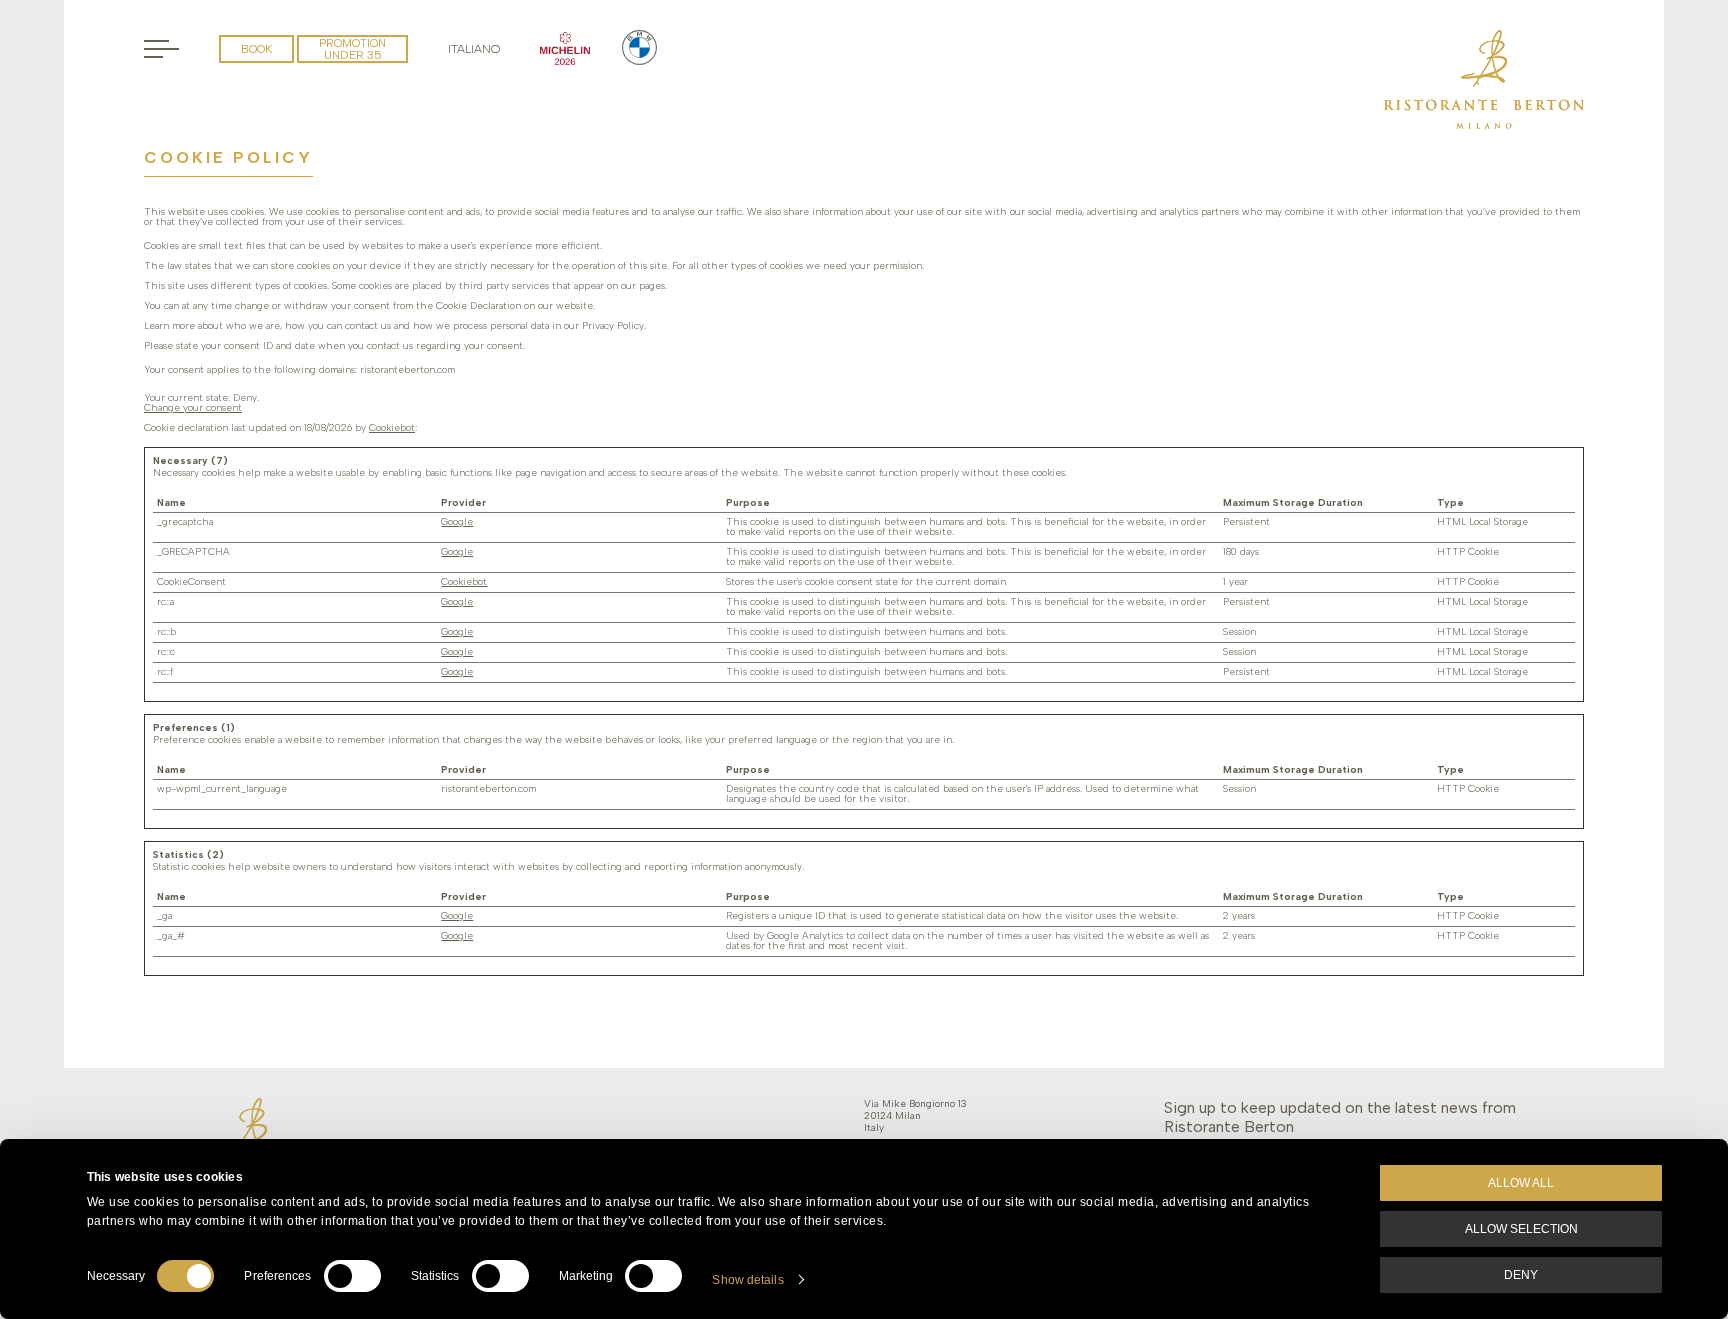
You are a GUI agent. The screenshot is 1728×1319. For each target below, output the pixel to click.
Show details (747, 1280)
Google (457, 521)
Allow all (1521, 1183)
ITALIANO (474, 49)
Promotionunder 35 (352, 49)
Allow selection (1521, 1229)
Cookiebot (392, 427)
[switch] (352, 1276)
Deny (1521, 1275)
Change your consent (193, 407)
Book (256, 49)
